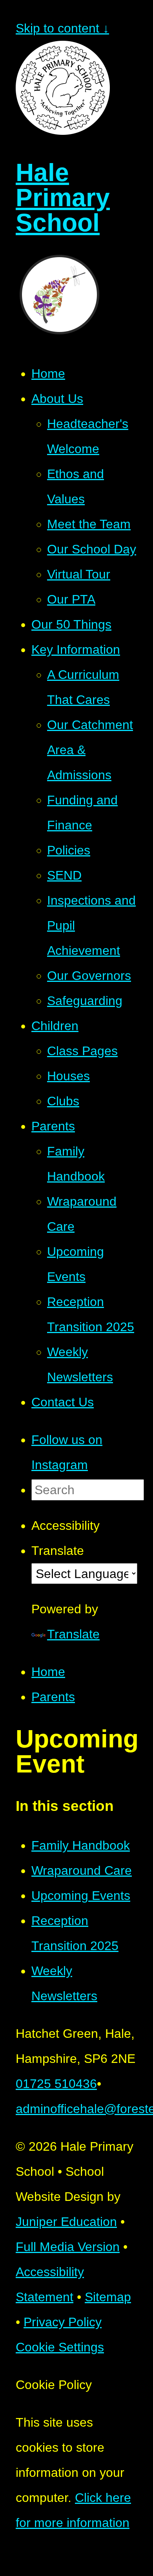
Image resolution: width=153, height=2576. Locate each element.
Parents (53, 1697)
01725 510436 (56, 2084)
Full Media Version (68, 2247)
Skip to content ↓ (62, 28)
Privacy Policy (63, 2322)
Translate (73, 1634)
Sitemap (108, 2297)
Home (48, 1672)
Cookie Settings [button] (60, 2347)
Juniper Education (66, 2222)
